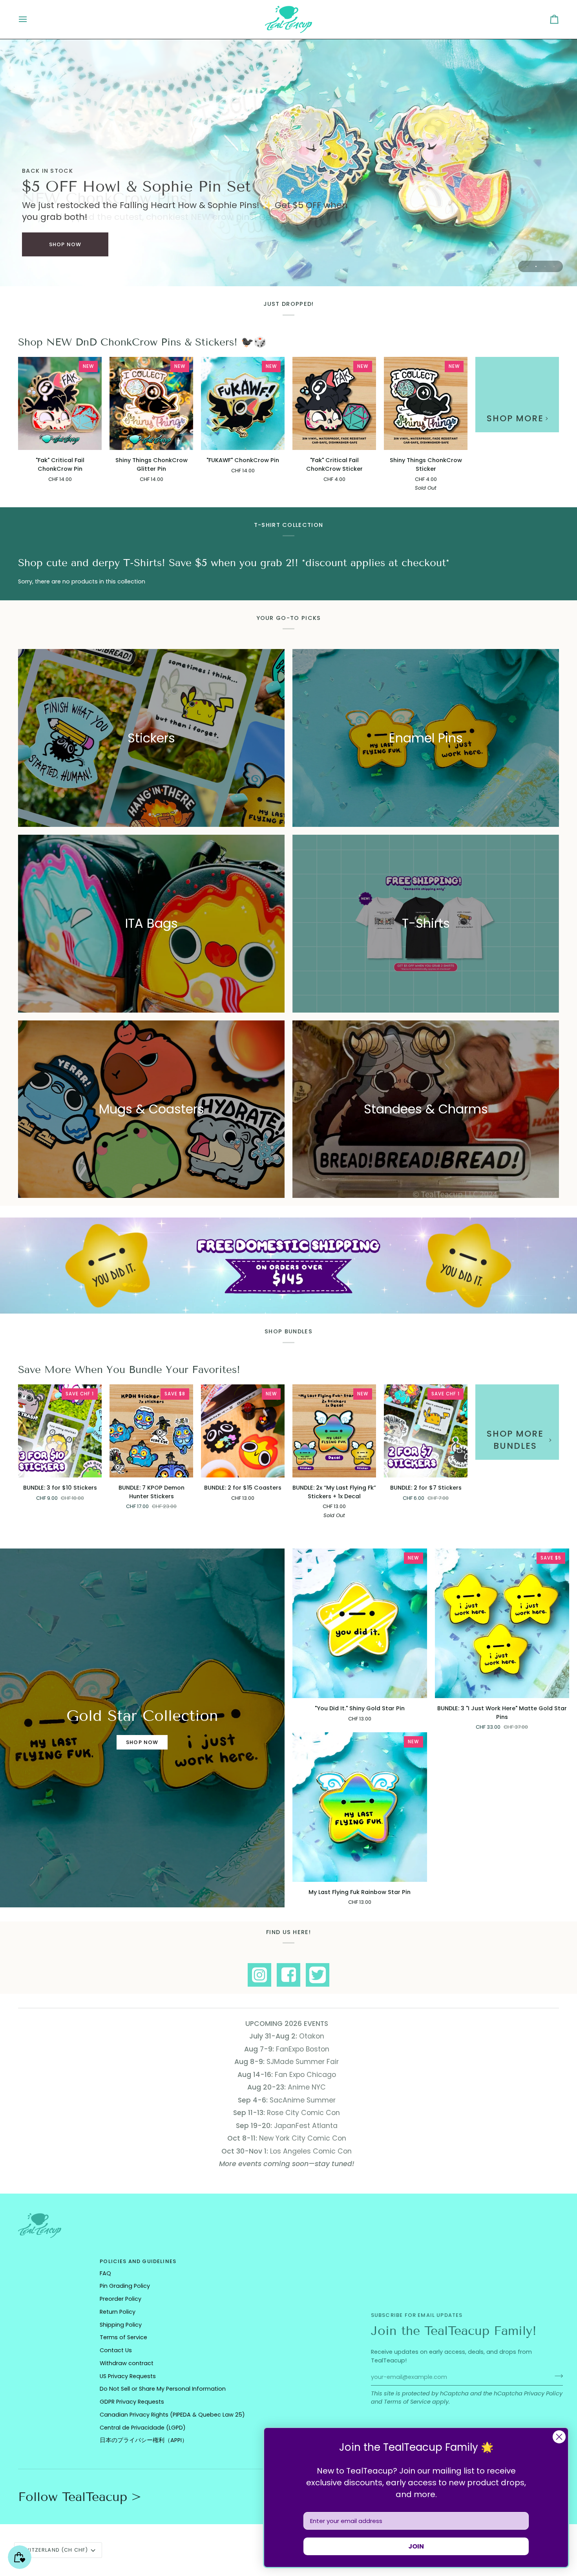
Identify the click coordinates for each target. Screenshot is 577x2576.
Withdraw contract (127, 2363)
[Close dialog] (559, 2437)
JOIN (416, 2546)
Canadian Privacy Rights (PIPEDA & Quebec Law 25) (172, 2415)
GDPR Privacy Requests (132, 2402)
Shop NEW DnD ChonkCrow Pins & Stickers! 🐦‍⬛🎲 (142, 342)
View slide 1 (527, 266)
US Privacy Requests (128, 2376)
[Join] (556, 2376)
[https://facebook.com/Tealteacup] (288, 1975)
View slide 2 (536, 266)
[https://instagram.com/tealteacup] (259, 1975)
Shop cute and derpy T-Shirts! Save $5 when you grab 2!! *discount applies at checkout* (234, 563)
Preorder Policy (121, 2299)
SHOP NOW (65, 244)
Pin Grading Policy (125, 2286)
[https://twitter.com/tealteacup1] (318, 1975)
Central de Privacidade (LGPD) (143, 2428)
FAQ (105, 2273)
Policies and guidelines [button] (138, 2261)
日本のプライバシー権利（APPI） (144, 2440)
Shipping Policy (121, 2325)
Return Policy (118, 2312)
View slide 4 (554, 266)
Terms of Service (407, 2402)
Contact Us (116, 2350)
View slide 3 (545, 266)
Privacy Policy (543, 2393)
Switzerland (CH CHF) (54, 2550)
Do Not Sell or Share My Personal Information (163, 2389)
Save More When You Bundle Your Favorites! (129, 1370)
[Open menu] (30, 19)
